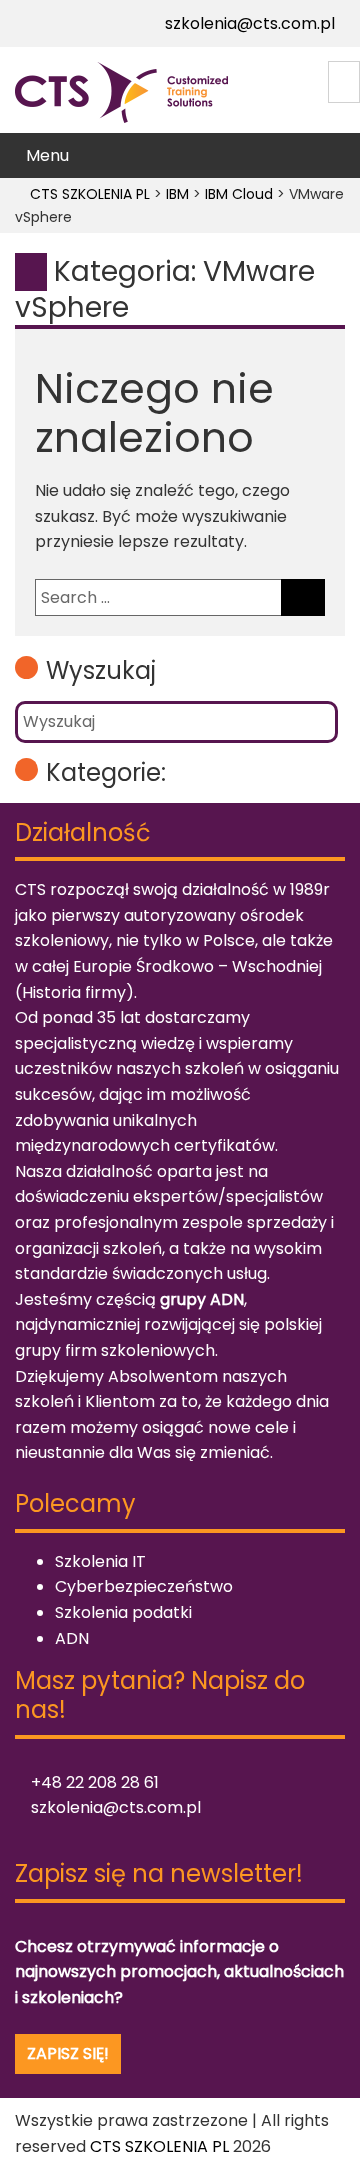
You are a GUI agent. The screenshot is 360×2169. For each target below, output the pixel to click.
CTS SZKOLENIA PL (159, 2146)
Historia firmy (74, 992)
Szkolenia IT (100, 1561)
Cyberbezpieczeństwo (144, 1586)
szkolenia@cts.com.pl (248, 23)
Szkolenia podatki (123, 1612)
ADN (72, 1638)
